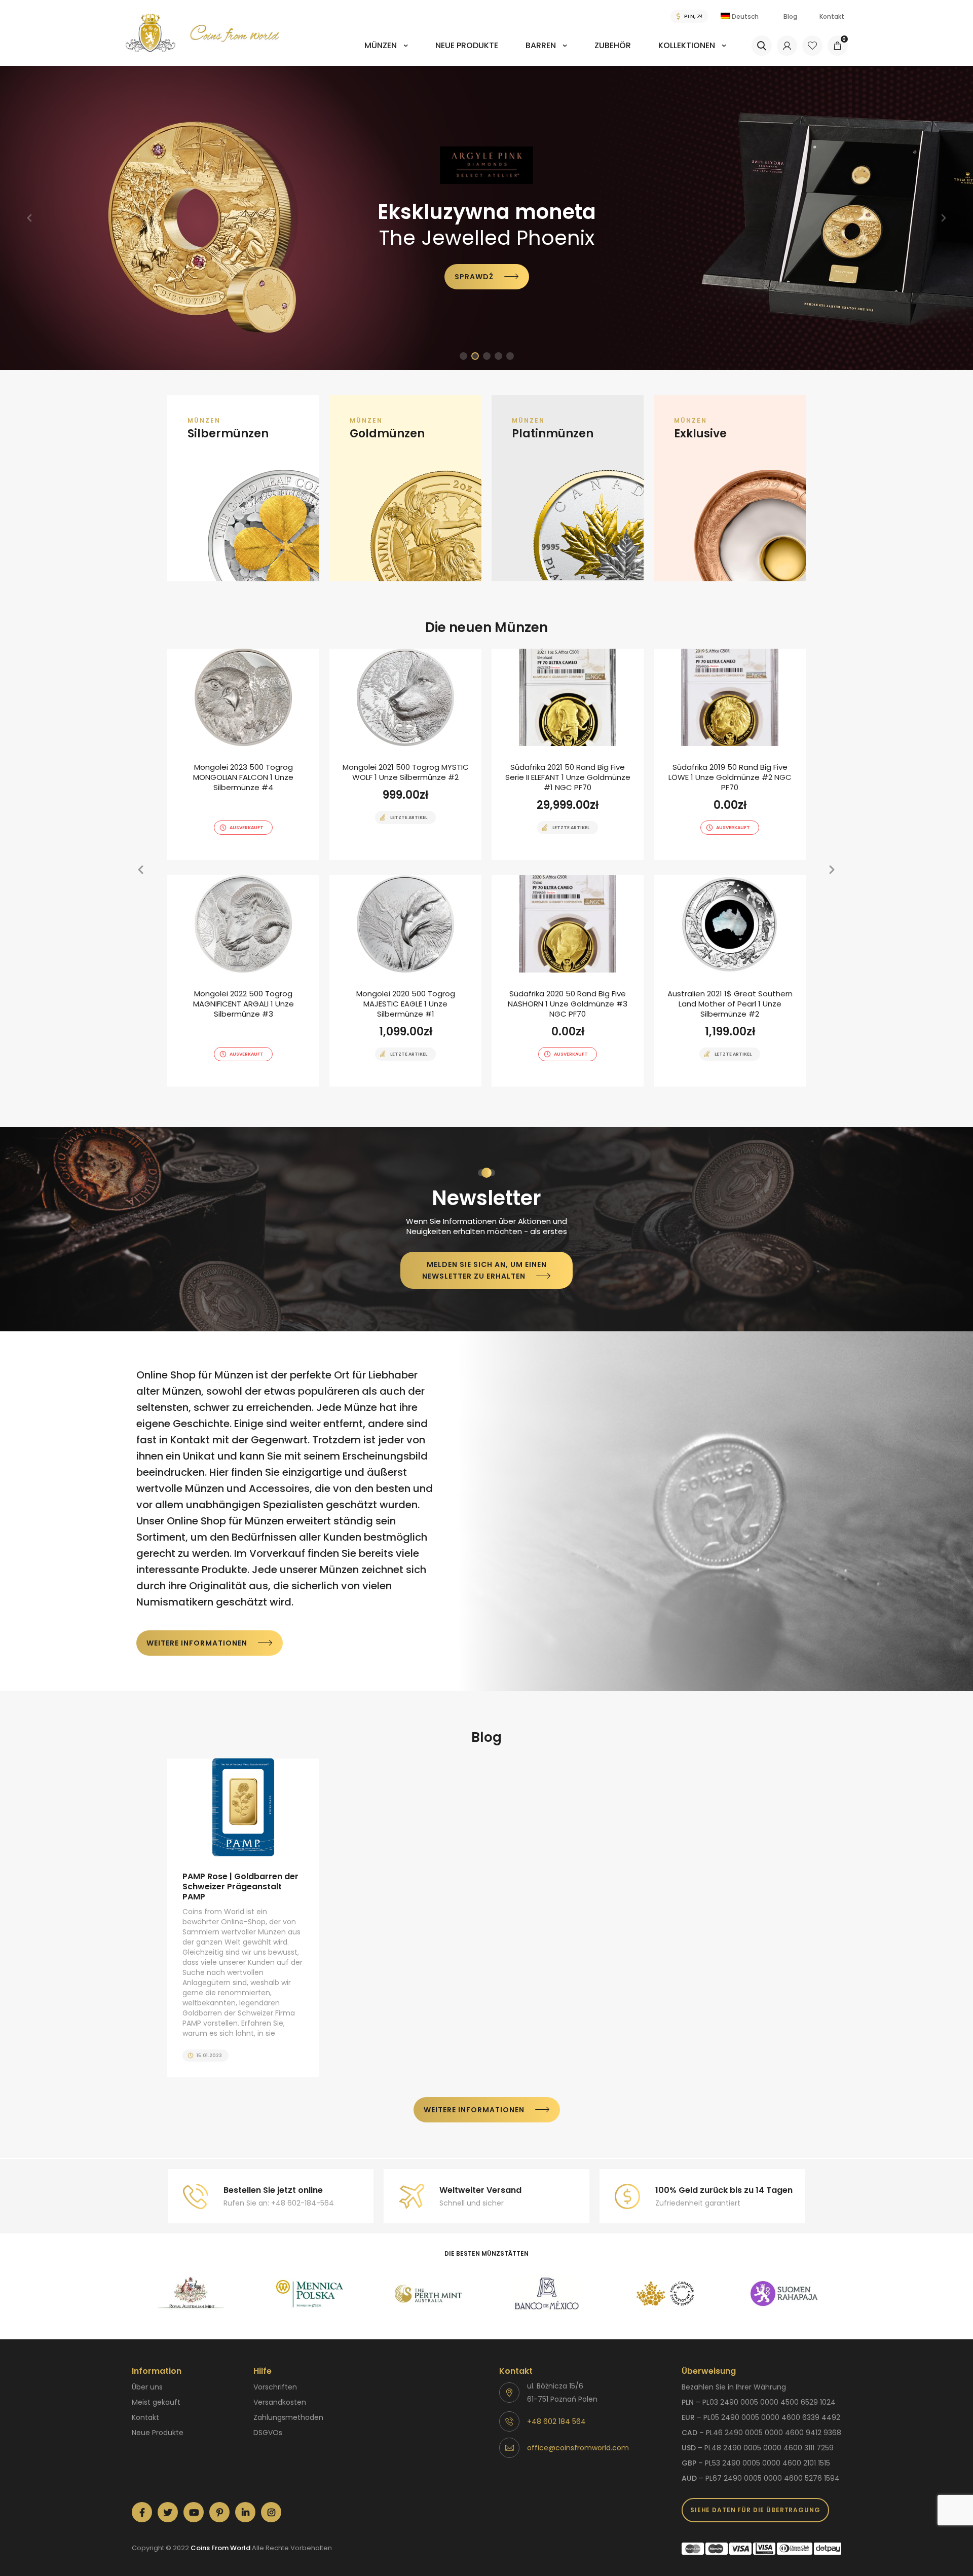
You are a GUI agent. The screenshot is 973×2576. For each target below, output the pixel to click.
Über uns (147, 2387)
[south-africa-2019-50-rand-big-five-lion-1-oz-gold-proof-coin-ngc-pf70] (730, 754)
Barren (541, 45)
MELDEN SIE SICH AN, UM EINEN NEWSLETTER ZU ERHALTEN (484, 1270)
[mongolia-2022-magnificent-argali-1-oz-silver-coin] (243, 981)
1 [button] (463, 356)
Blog (790, 16)
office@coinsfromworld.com (578, 2448)
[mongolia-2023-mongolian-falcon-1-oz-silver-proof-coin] (243, 754)
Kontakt (832, 16)
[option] (486, 218)
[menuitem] (386, 52)
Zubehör (613, 45)
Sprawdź (413, 283)
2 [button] (475, 356)
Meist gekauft (156, 2402)
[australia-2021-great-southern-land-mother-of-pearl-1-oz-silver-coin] (730, 981)
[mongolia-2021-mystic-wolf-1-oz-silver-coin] (405, 754)
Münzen (381, 45)
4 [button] (498, 356)
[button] (29, 218)
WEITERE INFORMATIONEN (197, 1643)
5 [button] (510, 356)
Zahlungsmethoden (288, 2417)
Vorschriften (275, 2387)
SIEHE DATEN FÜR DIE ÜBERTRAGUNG (755, 2510)
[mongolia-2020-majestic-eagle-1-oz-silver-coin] (405, 981)
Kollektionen (687, 45)
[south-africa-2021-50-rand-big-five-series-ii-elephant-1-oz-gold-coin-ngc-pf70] (568, 754)
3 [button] (487, 356)
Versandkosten (280, 2402)
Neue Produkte (467, 45)
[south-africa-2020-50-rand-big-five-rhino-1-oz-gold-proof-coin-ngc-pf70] (568, 981)
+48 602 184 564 (556, 2421)
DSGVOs (268, 2433)
